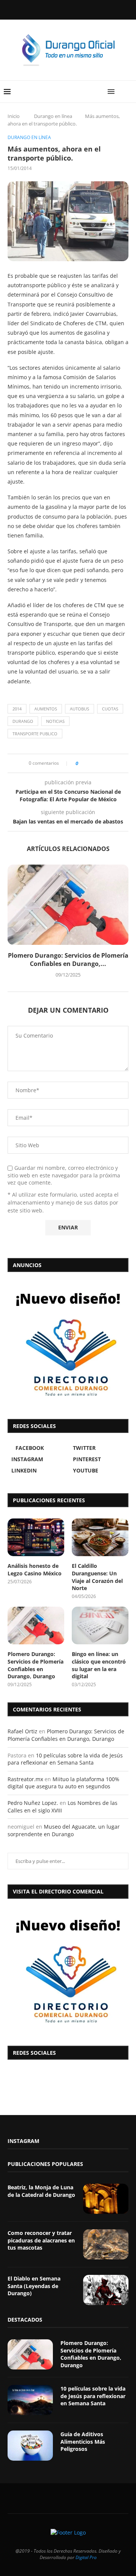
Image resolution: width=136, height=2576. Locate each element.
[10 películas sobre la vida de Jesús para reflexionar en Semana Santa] (30, 2400)
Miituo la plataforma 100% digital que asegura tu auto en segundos (63, 1783)
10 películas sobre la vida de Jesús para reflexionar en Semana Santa (65, 1759)
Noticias (55, 721)
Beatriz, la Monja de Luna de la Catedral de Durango (41, 2191)
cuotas (110, 709)
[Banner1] (68, 1970)
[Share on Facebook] (86, 763)
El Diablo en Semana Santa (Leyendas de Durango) (34, 2286)
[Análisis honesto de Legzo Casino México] (36, 1537)
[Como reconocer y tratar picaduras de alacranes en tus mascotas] (106, 2244)
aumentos (46, 709)
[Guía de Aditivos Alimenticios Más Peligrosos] (30, 2446)
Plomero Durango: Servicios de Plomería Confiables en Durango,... (68, 960)
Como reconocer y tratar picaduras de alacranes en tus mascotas (41, 2240)
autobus (80, 709)
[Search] (128, 92)
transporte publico (35, 734)
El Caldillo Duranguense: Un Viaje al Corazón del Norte (97, 1577)
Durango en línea (53, 116)
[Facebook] (49, 9)
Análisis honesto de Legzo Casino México (35, 1570)
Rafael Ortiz (22, 1731)
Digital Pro (86, 2557)
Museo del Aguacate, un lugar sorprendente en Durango (64, 1830)
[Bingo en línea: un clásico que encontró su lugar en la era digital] (100, 1625)
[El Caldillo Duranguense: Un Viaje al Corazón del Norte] (100, 1537)
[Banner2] (68, 1344)
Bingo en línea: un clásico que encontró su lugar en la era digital (99, 1665)
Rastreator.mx (25, 1779)
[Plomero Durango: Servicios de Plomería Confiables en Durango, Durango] (68, 905)
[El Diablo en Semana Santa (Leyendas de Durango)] (106, 2290)
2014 (17, 709)
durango (23, 721)
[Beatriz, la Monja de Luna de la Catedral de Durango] (106, 2199)
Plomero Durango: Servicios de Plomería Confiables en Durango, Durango (36, 1665)
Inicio (14, 116)
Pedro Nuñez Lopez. (33, 1803)
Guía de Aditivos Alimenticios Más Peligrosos (83, 2441)
